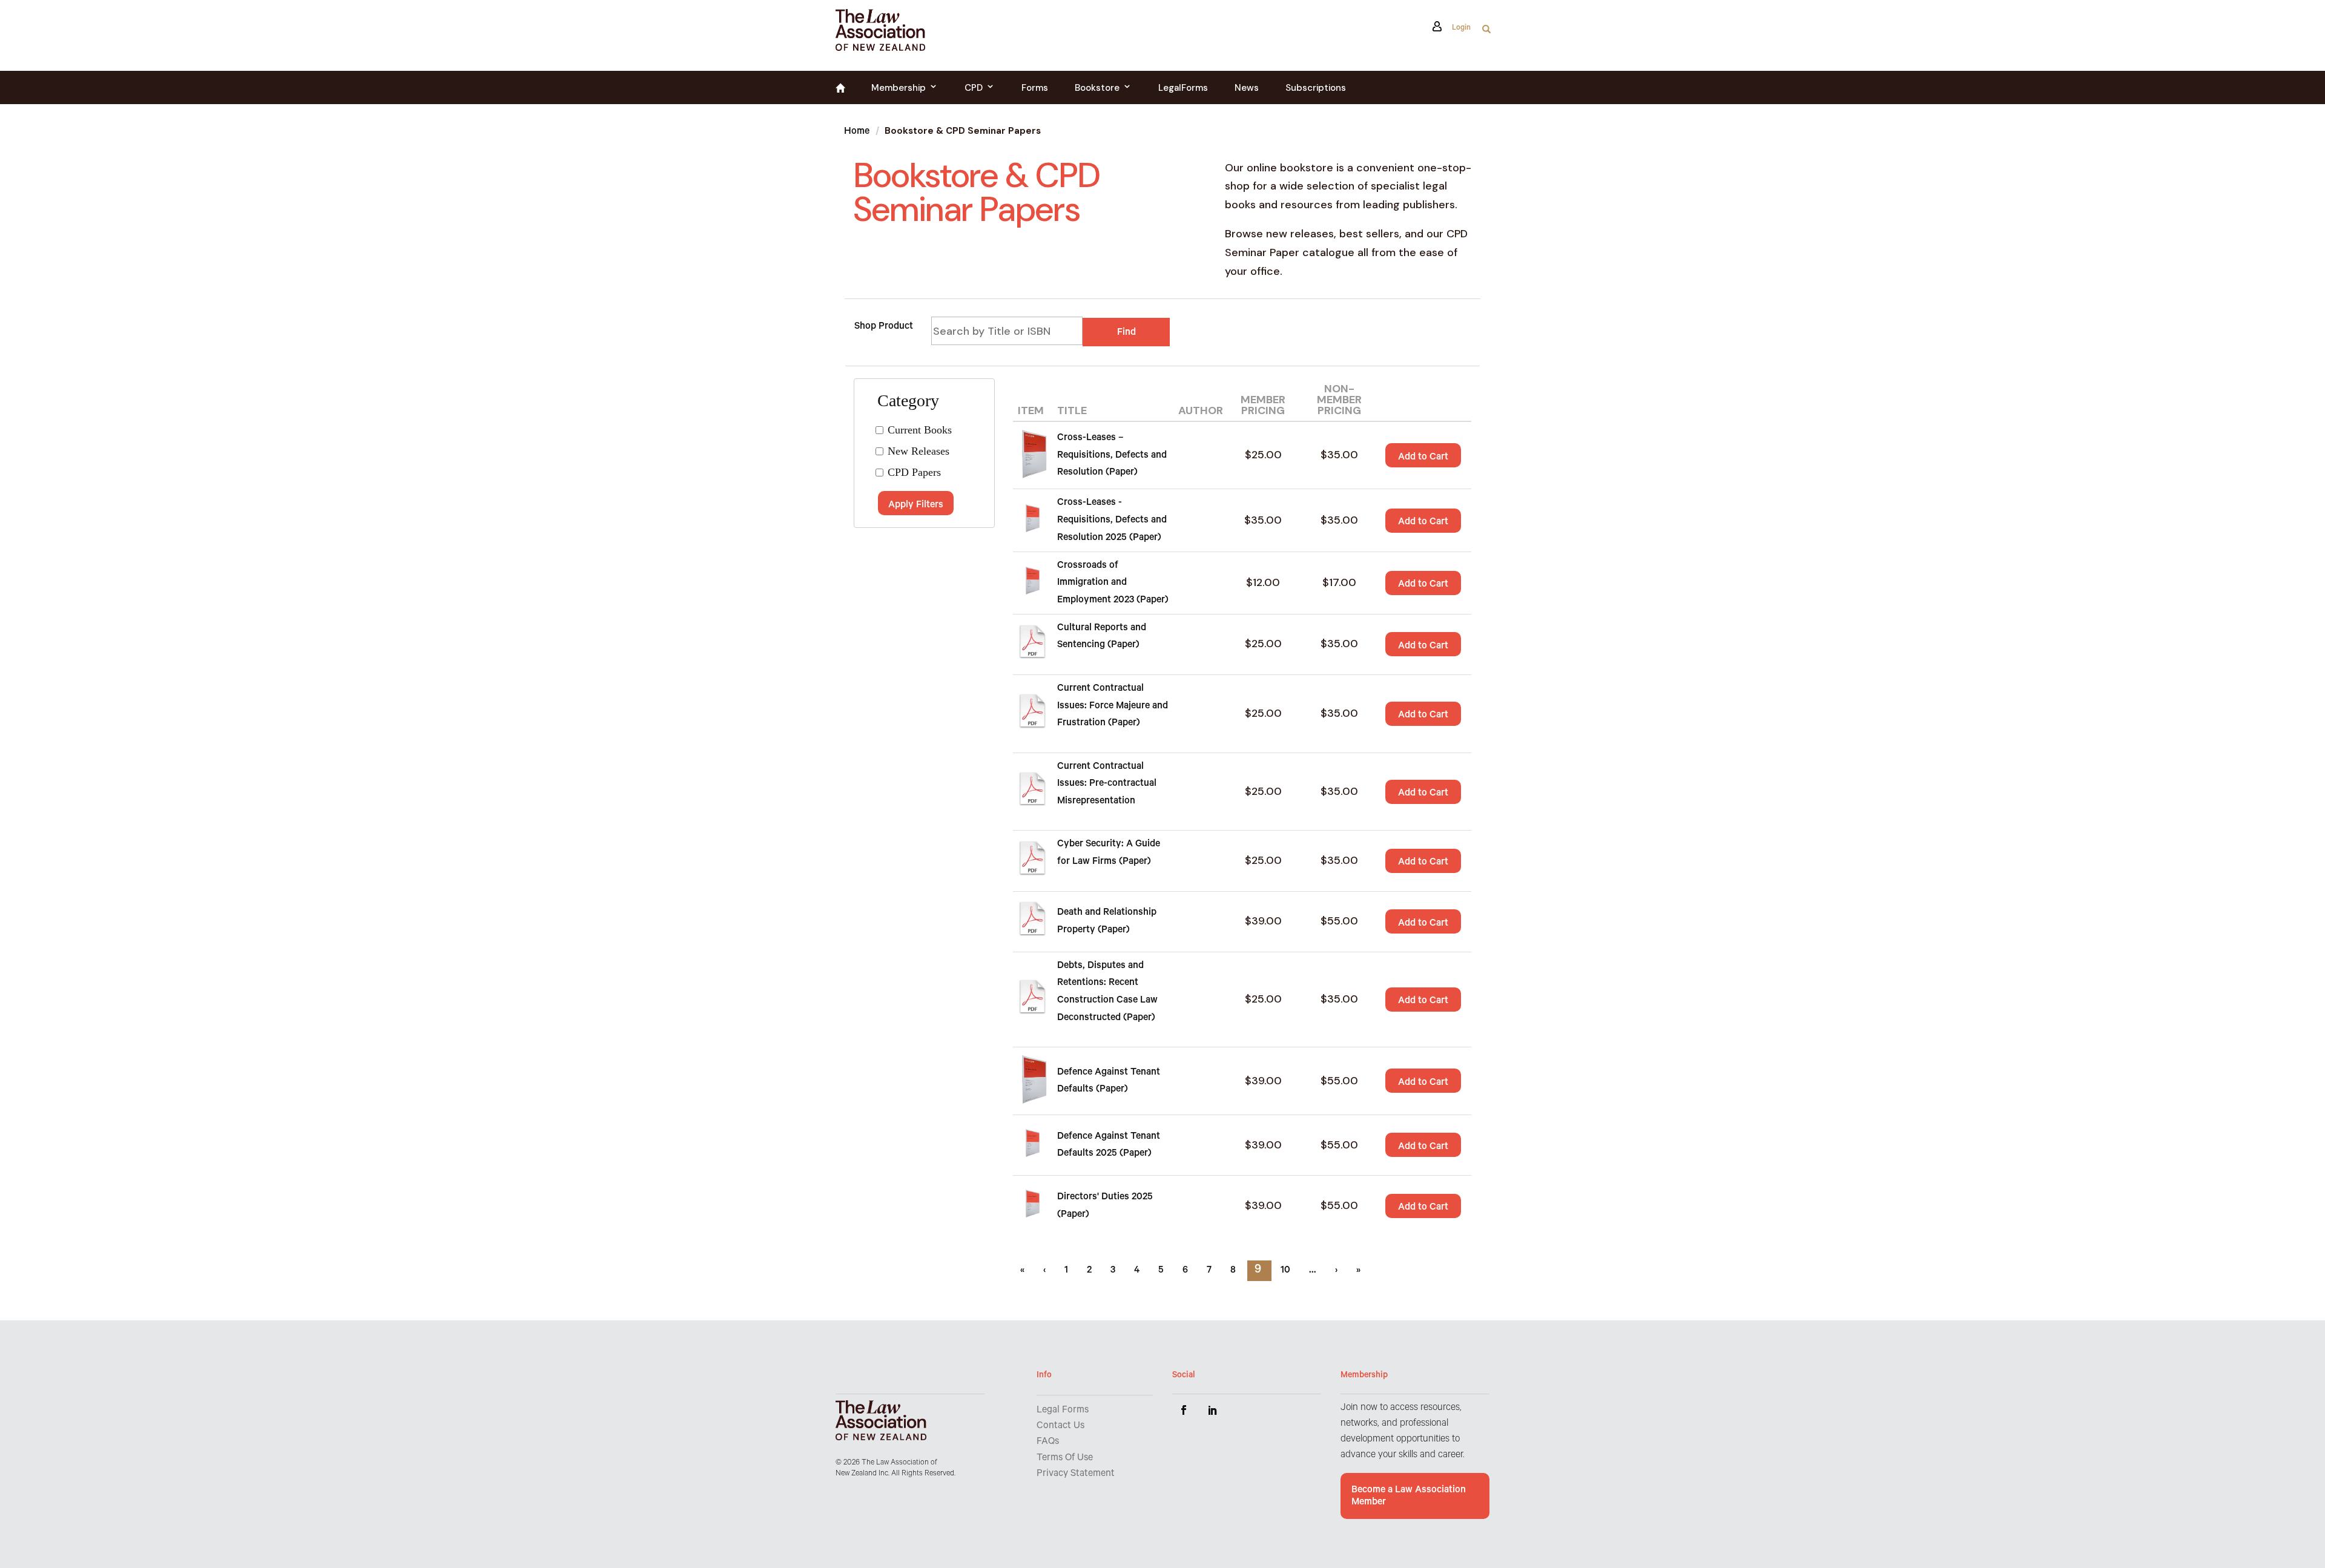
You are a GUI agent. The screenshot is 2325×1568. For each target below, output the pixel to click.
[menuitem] (840, 90)
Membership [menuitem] (899, 88)
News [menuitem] (1247, 88)
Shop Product (884, 327)
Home (857, 132)
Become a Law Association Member (1409, 1497)
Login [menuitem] (1460, 29)
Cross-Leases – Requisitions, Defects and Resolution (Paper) (1112, 456)
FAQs (1048, 1442)
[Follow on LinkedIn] (1213, 1410)
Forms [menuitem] (1035, 88)
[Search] (1486, 32)
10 (1287, 1271)
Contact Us (1060, 1426)
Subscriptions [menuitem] (1316, 88)
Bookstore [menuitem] (1097, 88)
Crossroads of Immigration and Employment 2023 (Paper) (1113, 583)
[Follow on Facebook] (1184, 1410)
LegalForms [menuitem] (1183, 88)
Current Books (920, 430)
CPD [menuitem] (974, 88)
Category (900, 397)
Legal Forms (1063, 1411)
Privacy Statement (1076, 1474)
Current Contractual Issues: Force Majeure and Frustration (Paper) (1113, 706)
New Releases (918, 451)
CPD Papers (914, 472)
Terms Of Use (1065, 1458)
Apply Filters (916, 506)
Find (1126, 333)
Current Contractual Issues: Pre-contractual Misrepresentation (1107, 784)
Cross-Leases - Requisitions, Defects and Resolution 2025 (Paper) (1112, 520)
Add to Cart (1423, 458)
